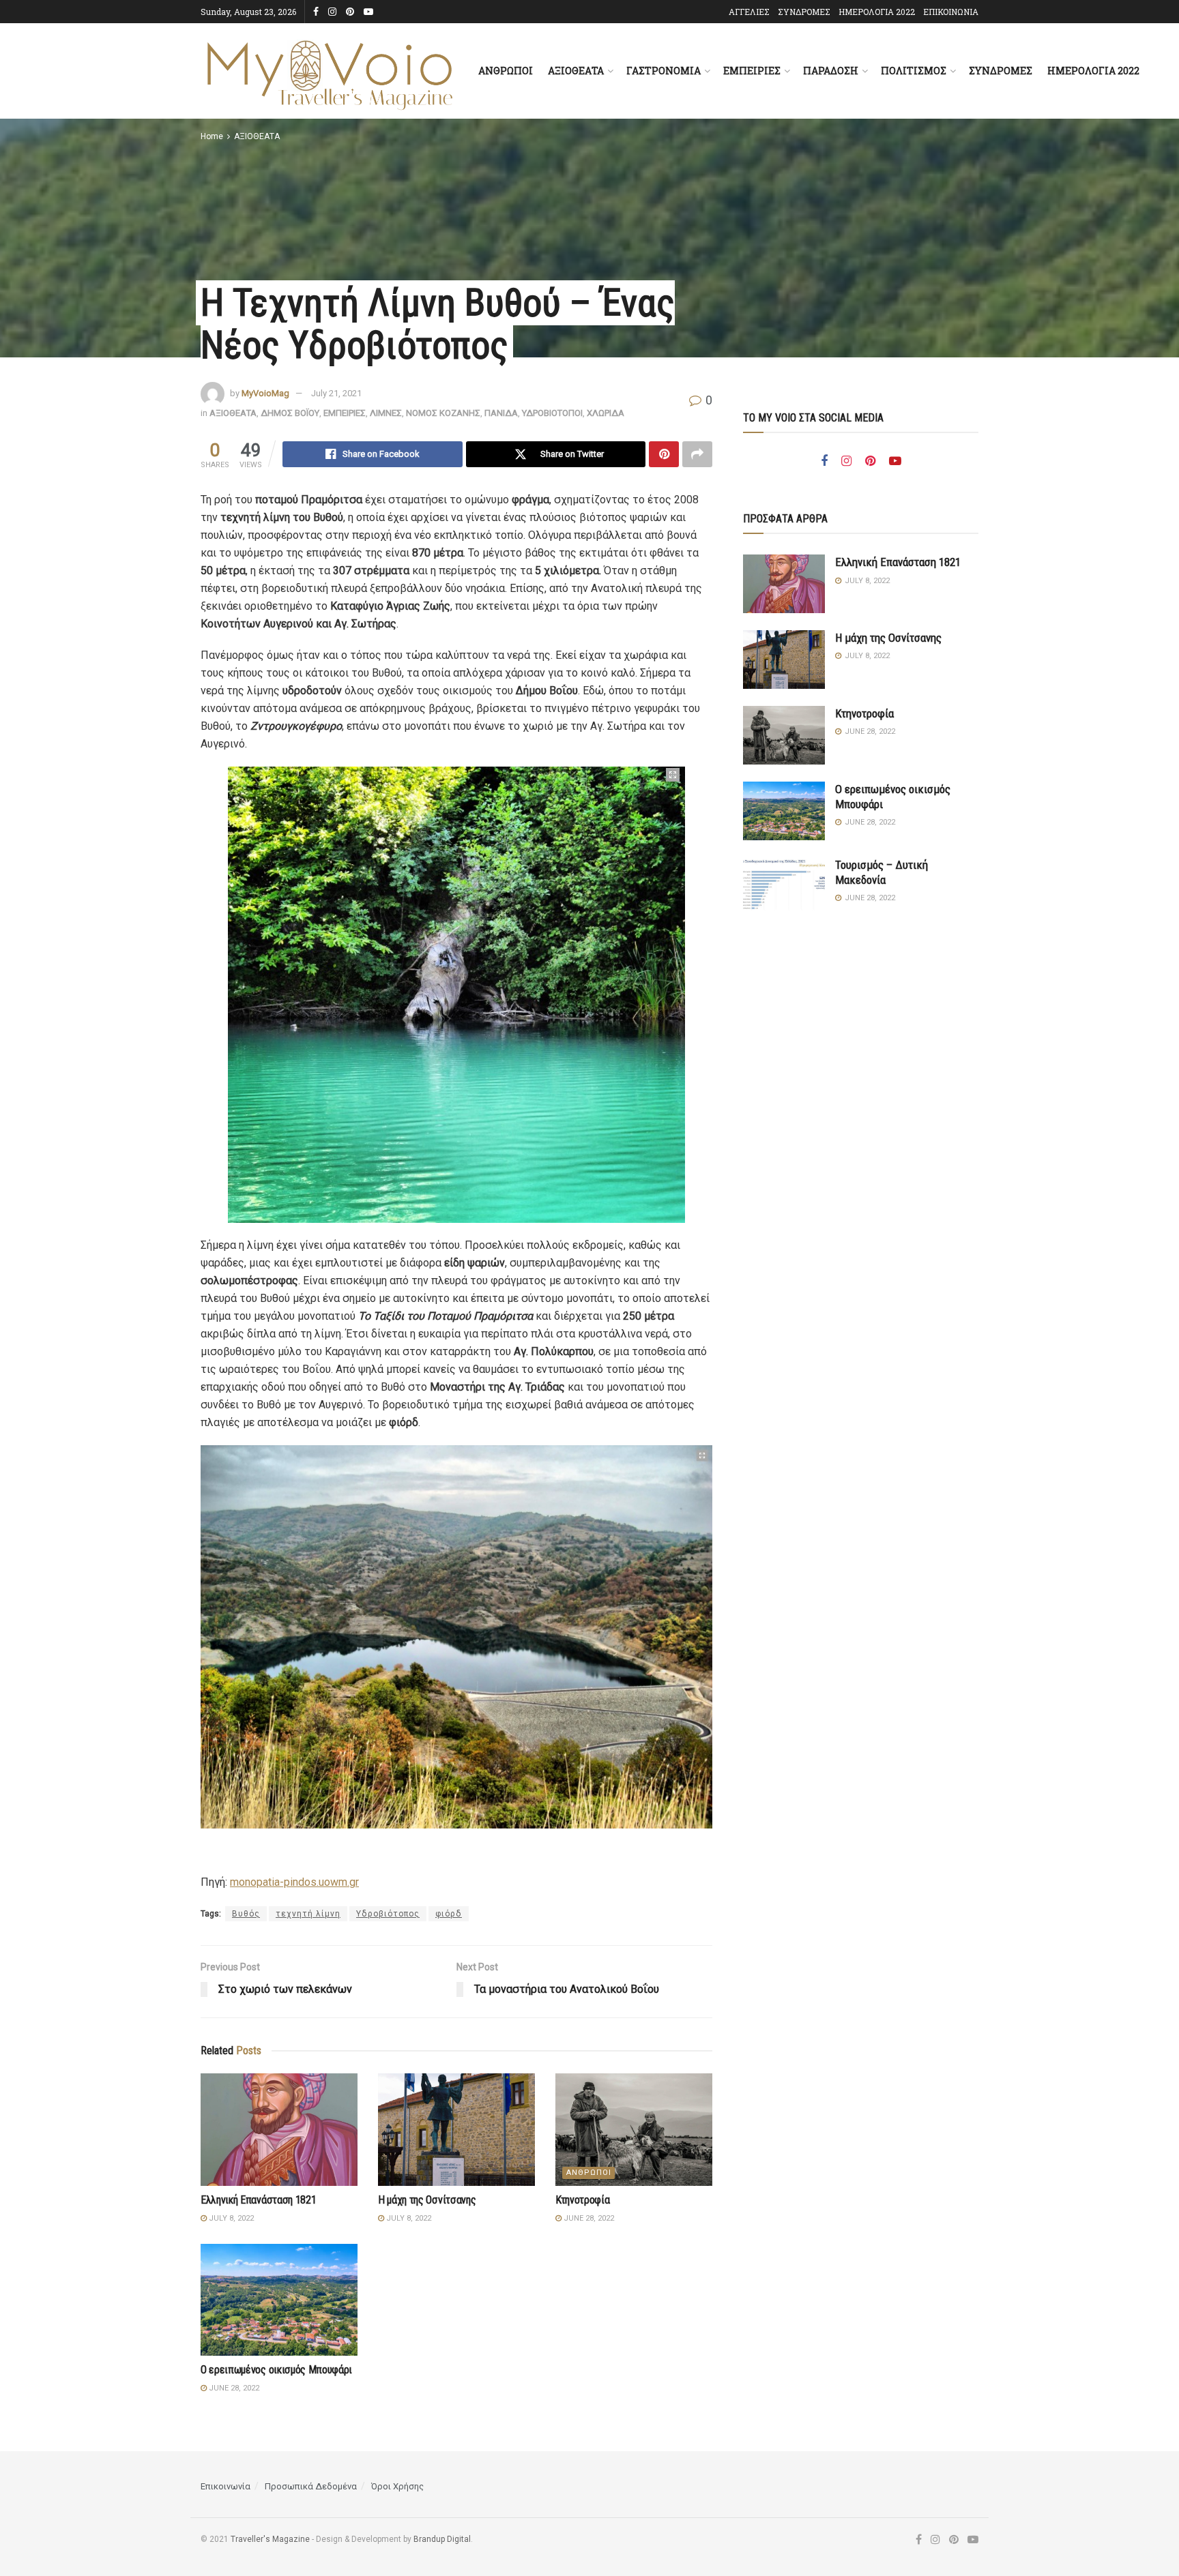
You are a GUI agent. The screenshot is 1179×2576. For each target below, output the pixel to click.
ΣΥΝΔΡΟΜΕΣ (804, 12)
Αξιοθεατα (576, 71)
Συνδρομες (1001, 71)
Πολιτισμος (914, 71)
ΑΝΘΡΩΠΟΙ (589, 2173)
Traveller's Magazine (270, 2539)
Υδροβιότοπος (388, 1914)
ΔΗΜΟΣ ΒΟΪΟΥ (290, 413)
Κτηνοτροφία (582, 2200)
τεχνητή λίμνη (308, 1914)
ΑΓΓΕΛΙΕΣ (749, 12)
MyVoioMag (265, 393)
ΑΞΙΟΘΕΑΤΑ (257, 136)
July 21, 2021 (336, 393)
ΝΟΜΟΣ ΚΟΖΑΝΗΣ (443, 413)
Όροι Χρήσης (397, 2486)
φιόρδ (449, 1914)
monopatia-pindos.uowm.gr (294, 1882)
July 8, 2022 (230, 2218)
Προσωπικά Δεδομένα (311, 2486)
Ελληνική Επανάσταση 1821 (258, 2200)
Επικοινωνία (225, 2486)
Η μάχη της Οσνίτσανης (427, 2200)
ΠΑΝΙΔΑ (501, 413)
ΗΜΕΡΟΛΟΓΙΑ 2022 (877, 12)
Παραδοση (831, 71)
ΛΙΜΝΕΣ (386, 413)
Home (212, 136)
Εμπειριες (752, 71)
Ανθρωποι (506, 71)
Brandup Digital (442, 2539)
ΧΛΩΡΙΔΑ (606, 413)
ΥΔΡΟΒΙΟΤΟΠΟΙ (552, 413)
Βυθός (246, 1914)
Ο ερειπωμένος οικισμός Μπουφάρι (276, 2370)
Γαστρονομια (664, 71)
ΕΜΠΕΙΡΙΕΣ (345, 413)
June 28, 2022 (588, 2218)
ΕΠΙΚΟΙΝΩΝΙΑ (951, 12)
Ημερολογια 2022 (1093, 71)
